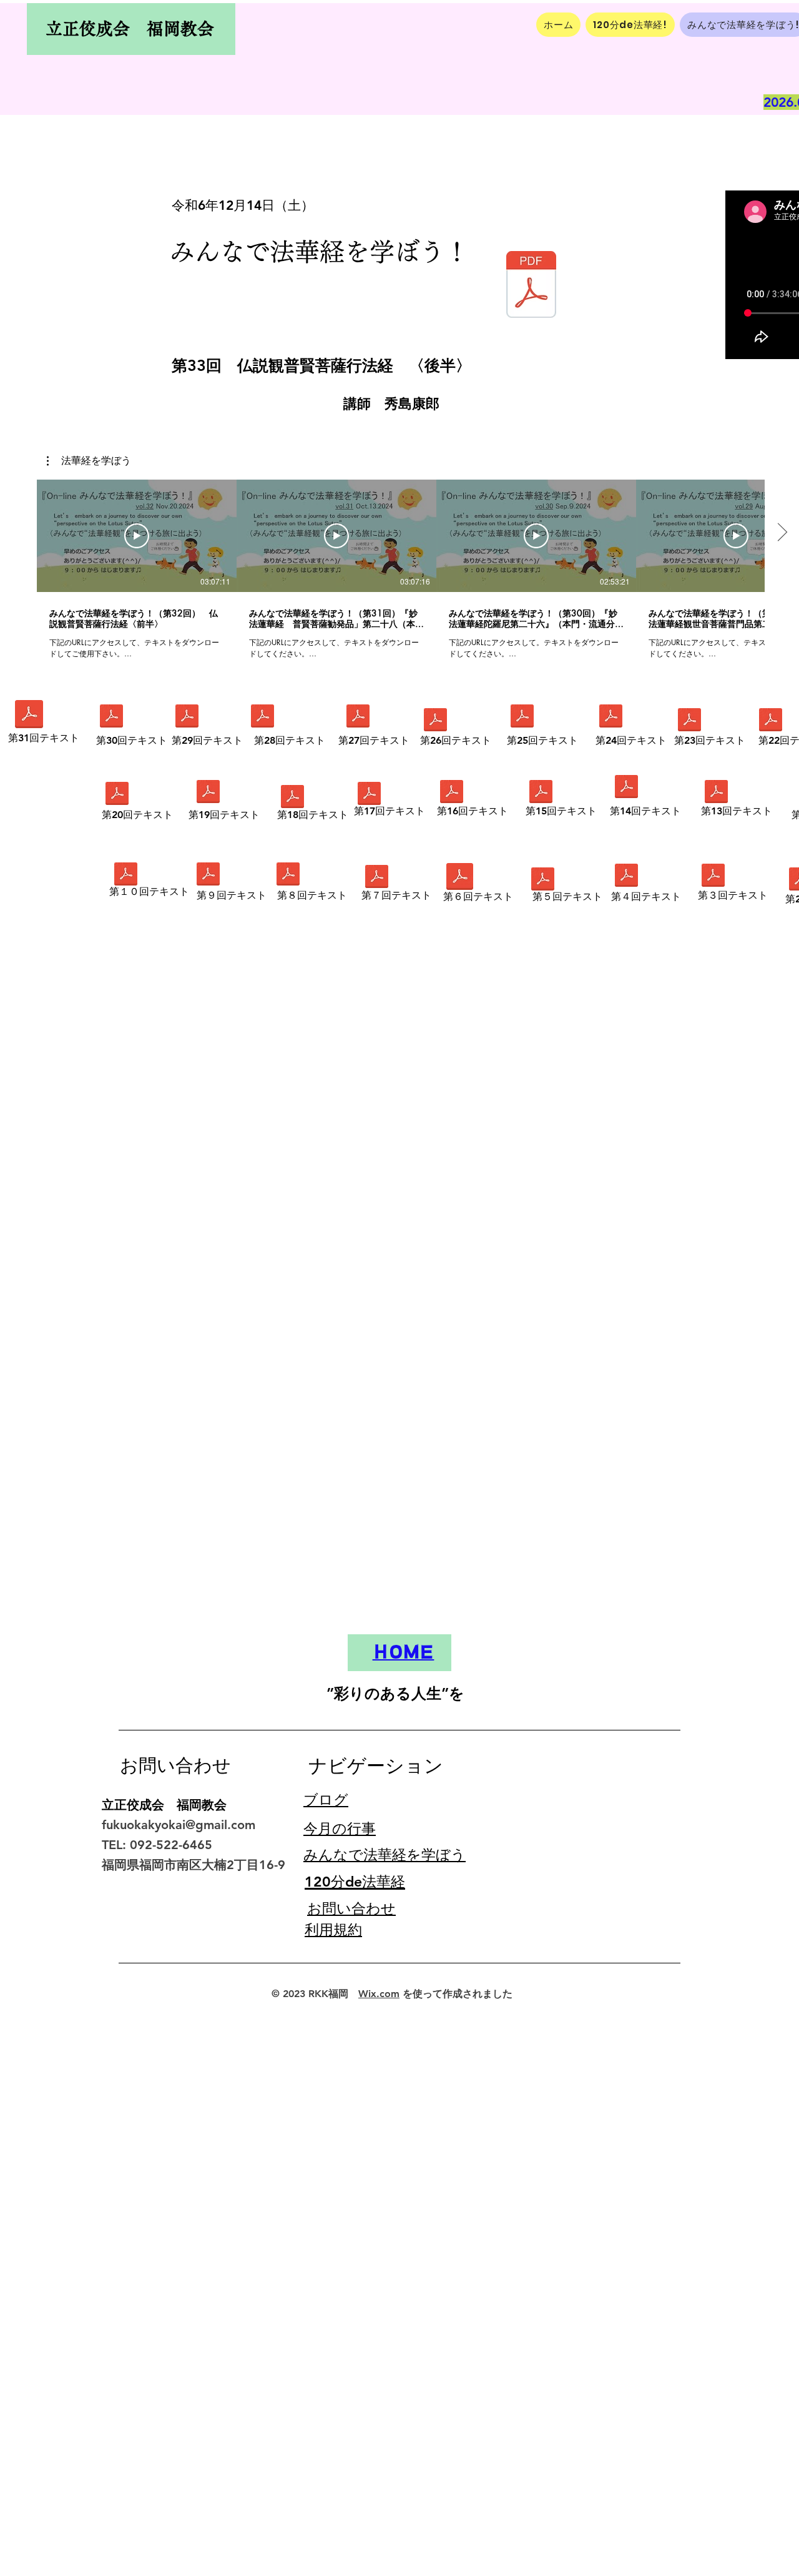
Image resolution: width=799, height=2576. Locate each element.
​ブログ (326, 1800)
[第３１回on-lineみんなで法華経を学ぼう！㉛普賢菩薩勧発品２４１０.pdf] (29, 716)
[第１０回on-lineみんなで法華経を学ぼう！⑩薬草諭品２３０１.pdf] (125, 876)
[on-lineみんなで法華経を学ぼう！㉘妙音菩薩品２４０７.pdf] (262, 718)
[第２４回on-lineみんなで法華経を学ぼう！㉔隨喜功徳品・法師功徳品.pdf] (610, 718)
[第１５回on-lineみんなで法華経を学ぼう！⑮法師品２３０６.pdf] (541, 793)
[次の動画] (782, 533)
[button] (89, 461)
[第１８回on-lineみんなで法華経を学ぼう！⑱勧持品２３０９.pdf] (292, 798)
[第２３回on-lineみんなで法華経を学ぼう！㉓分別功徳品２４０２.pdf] (689, 721)
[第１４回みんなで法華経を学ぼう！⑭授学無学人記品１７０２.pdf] (626, 788)
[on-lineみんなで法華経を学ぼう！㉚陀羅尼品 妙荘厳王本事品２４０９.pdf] (111, 718)
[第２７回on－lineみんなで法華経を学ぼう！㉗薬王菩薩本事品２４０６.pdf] (358, 718)
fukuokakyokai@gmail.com (179, 1825)
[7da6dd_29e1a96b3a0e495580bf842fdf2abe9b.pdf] (542, 881)
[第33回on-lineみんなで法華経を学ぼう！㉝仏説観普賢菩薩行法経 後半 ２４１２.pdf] (531, 286)
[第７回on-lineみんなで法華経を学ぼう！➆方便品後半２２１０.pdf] (376, 878)
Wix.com (379, 1994)
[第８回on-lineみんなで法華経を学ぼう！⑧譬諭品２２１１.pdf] (288, 876)
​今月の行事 (340, 1828)
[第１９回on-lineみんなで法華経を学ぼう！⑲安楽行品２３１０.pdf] (208, 793)
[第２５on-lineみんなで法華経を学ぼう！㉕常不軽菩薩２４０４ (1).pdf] (522, 718)
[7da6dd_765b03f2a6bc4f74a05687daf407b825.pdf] (713, 877)
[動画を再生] (137, 536)
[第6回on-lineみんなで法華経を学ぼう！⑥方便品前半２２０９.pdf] (460, 878)
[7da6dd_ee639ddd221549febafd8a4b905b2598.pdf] (626, 877)
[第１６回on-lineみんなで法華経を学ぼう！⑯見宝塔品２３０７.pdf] (451, 793)
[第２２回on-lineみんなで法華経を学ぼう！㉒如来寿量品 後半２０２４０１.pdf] (770, 721)
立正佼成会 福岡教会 (130, 28)
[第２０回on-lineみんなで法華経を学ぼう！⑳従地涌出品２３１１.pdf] (117, 795)
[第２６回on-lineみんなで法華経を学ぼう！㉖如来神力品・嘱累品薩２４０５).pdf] (435, 721)
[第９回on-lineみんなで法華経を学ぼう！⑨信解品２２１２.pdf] (208, 876)
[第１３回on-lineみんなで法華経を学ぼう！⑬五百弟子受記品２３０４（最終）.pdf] (716, 793)
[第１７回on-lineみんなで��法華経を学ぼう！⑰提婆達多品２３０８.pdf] (369, 795)
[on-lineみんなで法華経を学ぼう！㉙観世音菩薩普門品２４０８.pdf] (187, 718)
